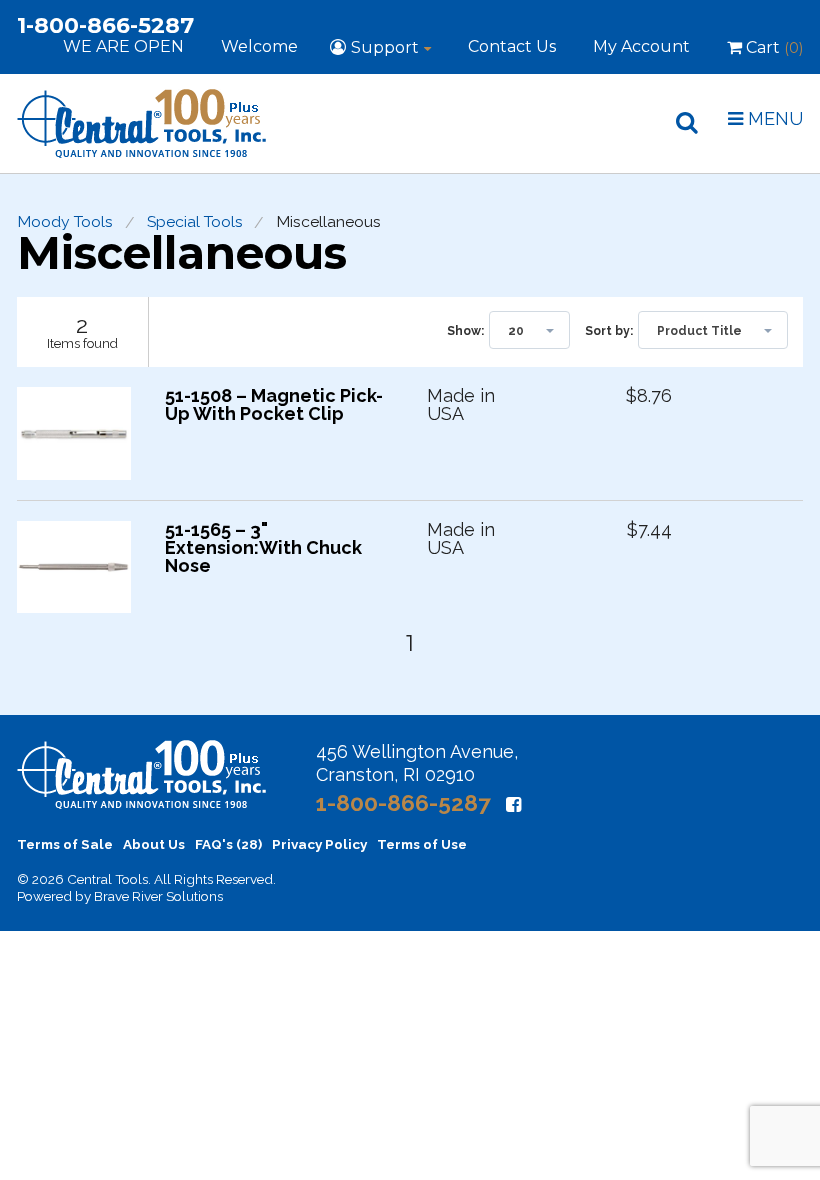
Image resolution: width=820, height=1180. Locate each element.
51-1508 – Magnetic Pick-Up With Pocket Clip (274, 405)
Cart (772, 47)
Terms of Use (422, 844)
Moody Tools (65, 222)
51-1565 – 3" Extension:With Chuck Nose (263, 548)
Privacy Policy (319, 844)
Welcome (259, 46)
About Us (154, 844)
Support (385, 47)
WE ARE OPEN (123, 46)
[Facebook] (513, 804)
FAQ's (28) (228, 844)
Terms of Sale (65, 844)
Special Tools (195, 222)
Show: (465, 331)
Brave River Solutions (158, 896)
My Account (641, 46)
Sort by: (609, 331)
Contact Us (512, 46)
